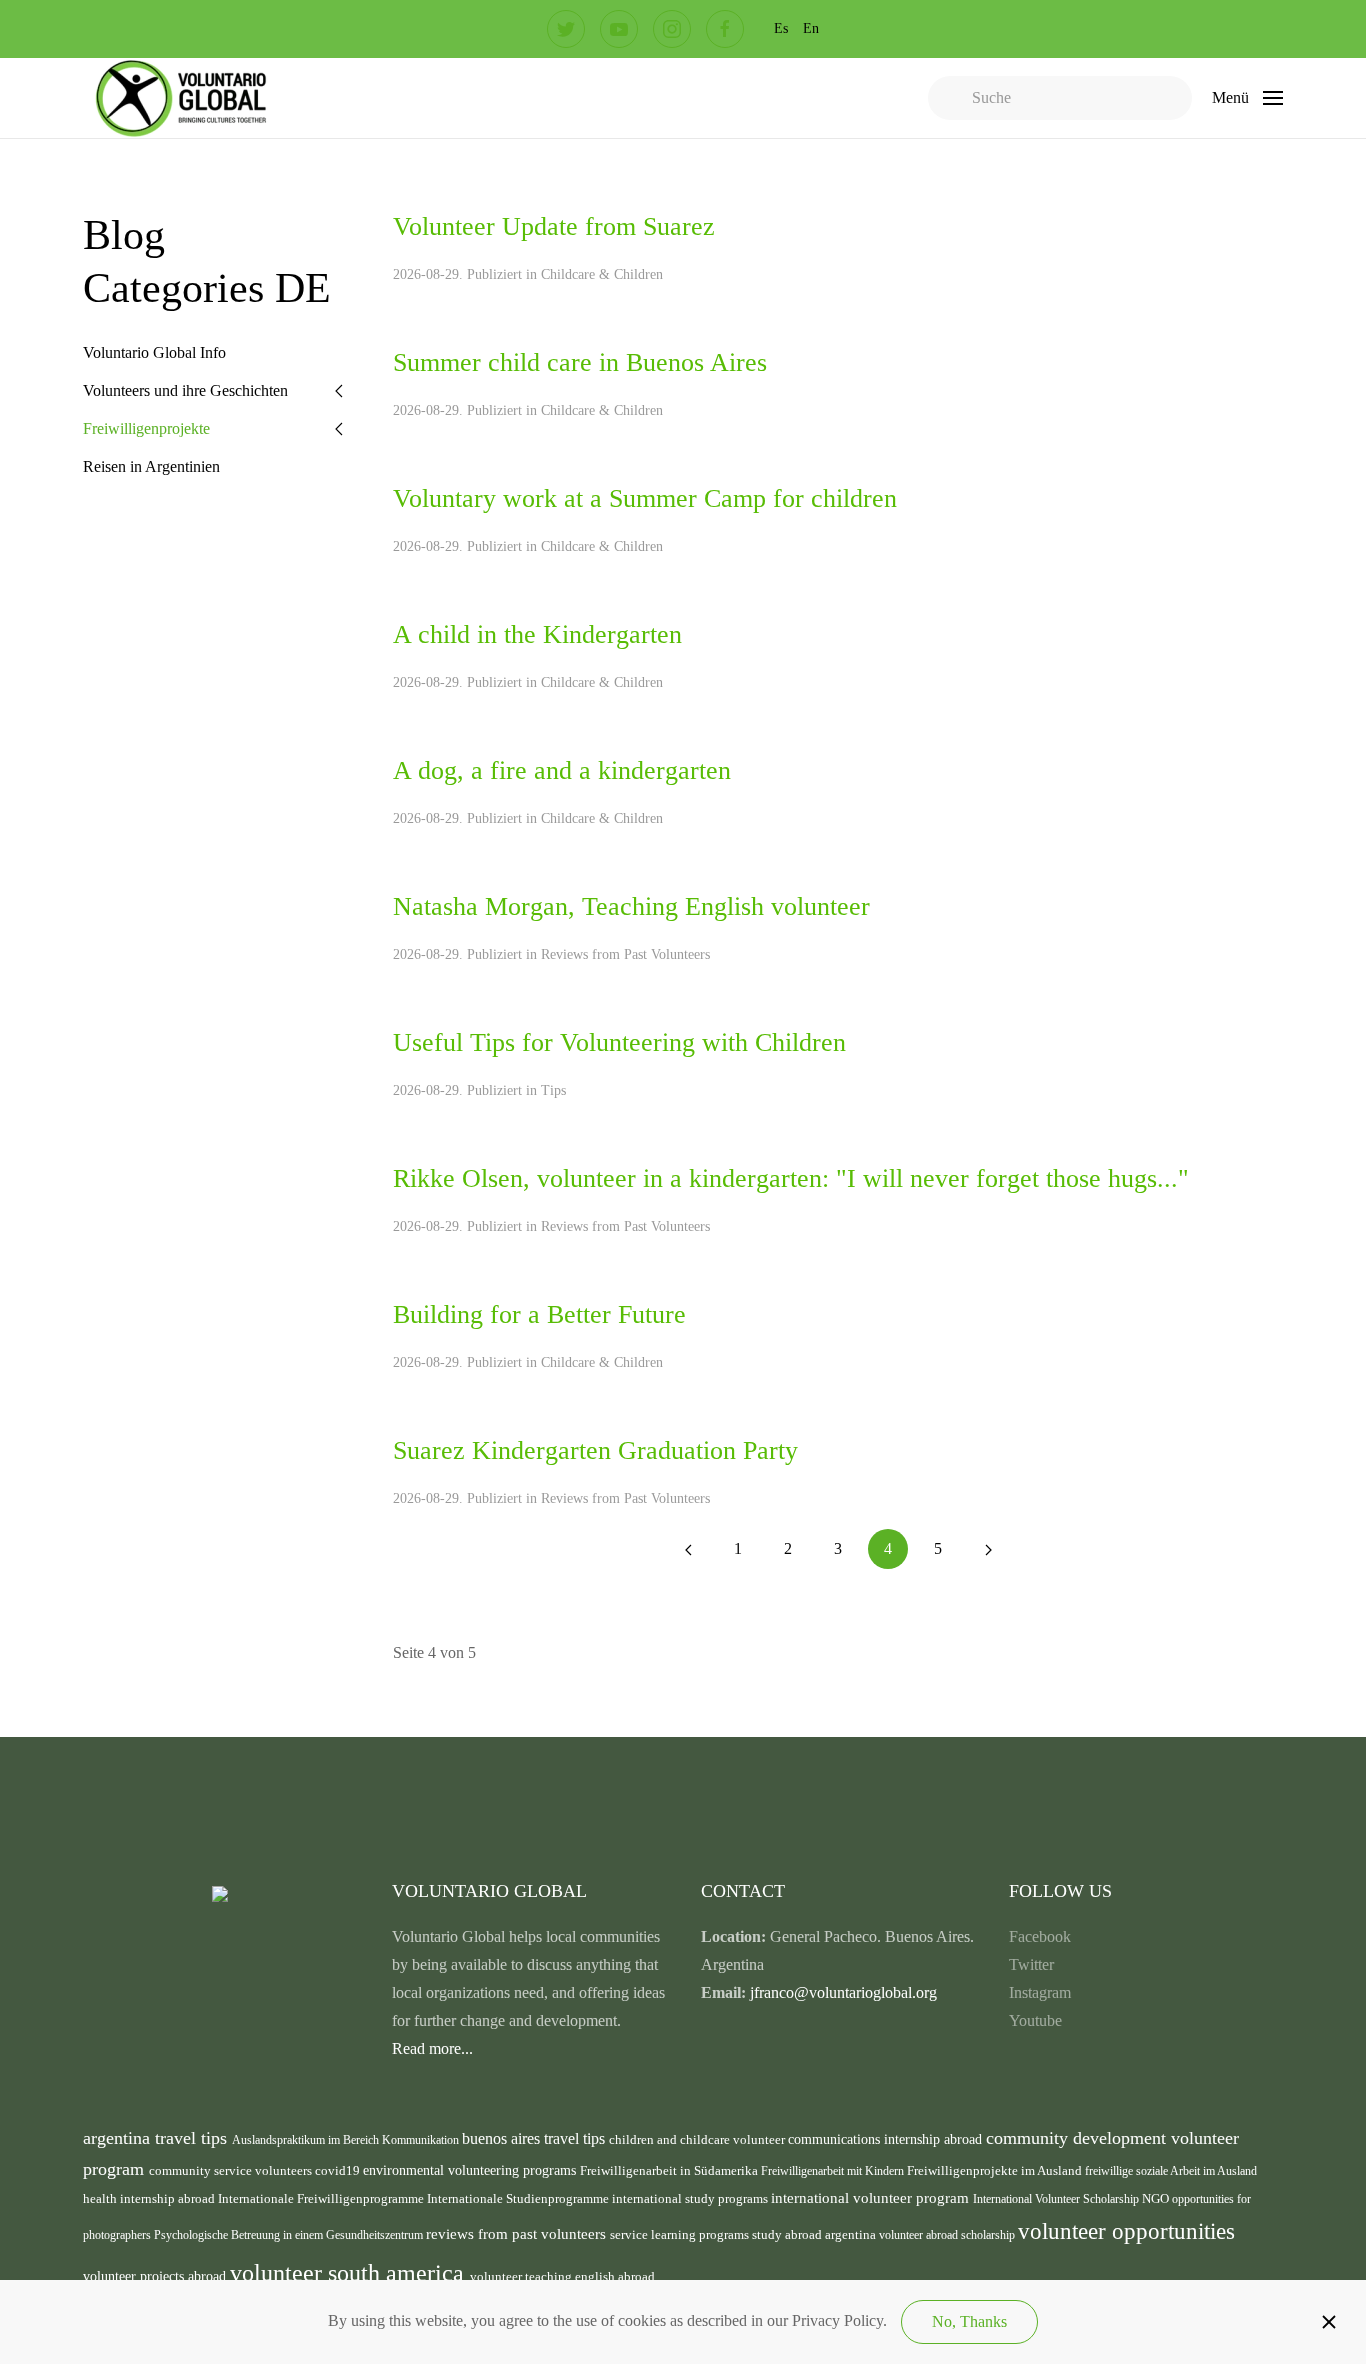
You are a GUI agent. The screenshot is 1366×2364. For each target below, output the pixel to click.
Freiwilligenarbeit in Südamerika (670, 2171)
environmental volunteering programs (471, 2170)
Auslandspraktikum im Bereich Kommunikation (347, 2140)
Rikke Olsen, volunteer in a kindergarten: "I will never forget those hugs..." (791, 1178)
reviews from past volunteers (518, 2234)
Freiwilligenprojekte (146, 428)
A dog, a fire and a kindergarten (562, 770)
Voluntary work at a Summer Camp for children (645, 498)
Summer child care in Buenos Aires (580, 362)
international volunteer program (872, 2197)
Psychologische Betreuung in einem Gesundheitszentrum (290, 2235)
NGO (1157, 2199)
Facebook (1040, 1936)
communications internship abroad (887, 2139)
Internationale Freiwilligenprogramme (322, 2198)
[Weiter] (988, 1549)
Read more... (432, 2048)
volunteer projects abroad (156, 2276)
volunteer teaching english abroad (562, 2277)
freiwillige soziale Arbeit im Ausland (1171, 2171)
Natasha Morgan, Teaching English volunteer (631, 906)
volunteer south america (350, 2273)
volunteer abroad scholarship (948, 2235)
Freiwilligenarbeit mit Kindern (834, 2171)
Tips (553, 1090)
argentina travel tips (157, 2138)
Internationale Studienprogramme (519, 2198)
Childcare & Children (602, 274)
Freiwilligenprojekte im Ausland (996, 2170)
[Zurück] (688, 1549)
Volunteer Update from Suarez (554, 226)
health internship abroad (150, 2198)
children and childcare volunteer (698, 2139)
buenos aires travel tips (535, 2138)
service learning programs (681, 2234)
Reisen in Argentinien (151, 466)
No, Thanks (969, 2321)
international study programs (691, 2198)
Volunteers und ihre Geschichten (185, 390)
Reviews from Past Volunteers (625, 954)
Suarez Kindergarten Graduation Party (595, 1450)
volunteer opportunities (1126, 2231)
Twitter (1031, 1964)
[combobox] (1060, 98)
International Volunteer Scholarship (1057, 2199)
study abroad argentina (815, 2234)
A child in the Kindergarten (537, 634)
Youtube (1035, 2020)
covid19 (339, 2170)
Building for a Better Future (539, 1314)
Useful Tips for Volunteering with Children (619, 1042)
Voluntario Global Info (154, 352)
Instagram (1040, 1992)
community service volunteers (232, 2170)
